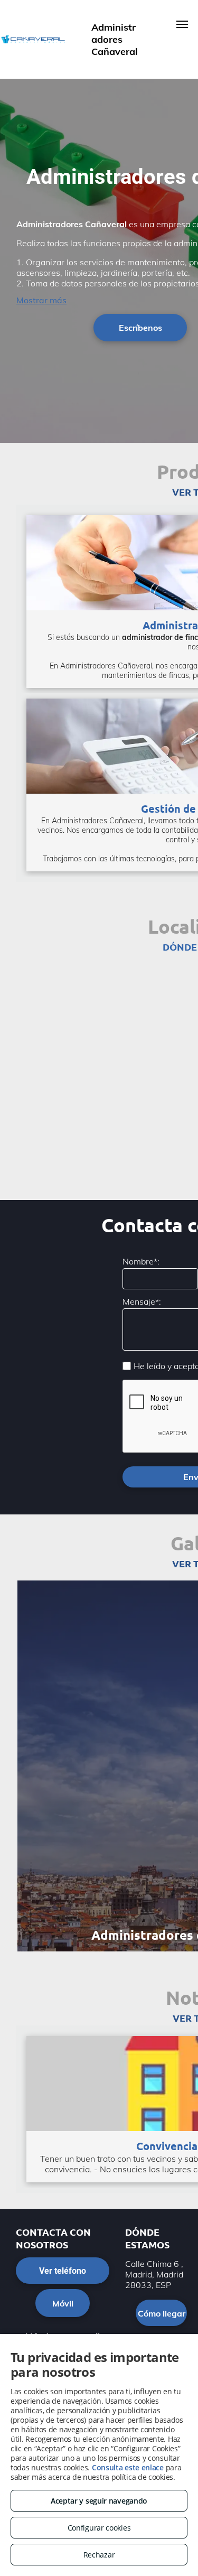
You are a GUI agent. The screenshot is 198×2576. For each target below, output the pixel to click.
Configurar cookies (99, 2528)
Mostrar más (41, 300)
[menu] (182, 24)
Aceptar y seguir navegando (99, 2501)
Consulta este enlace (128, 2467)
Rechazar (99, 2555)
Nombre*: (141, 1261)
